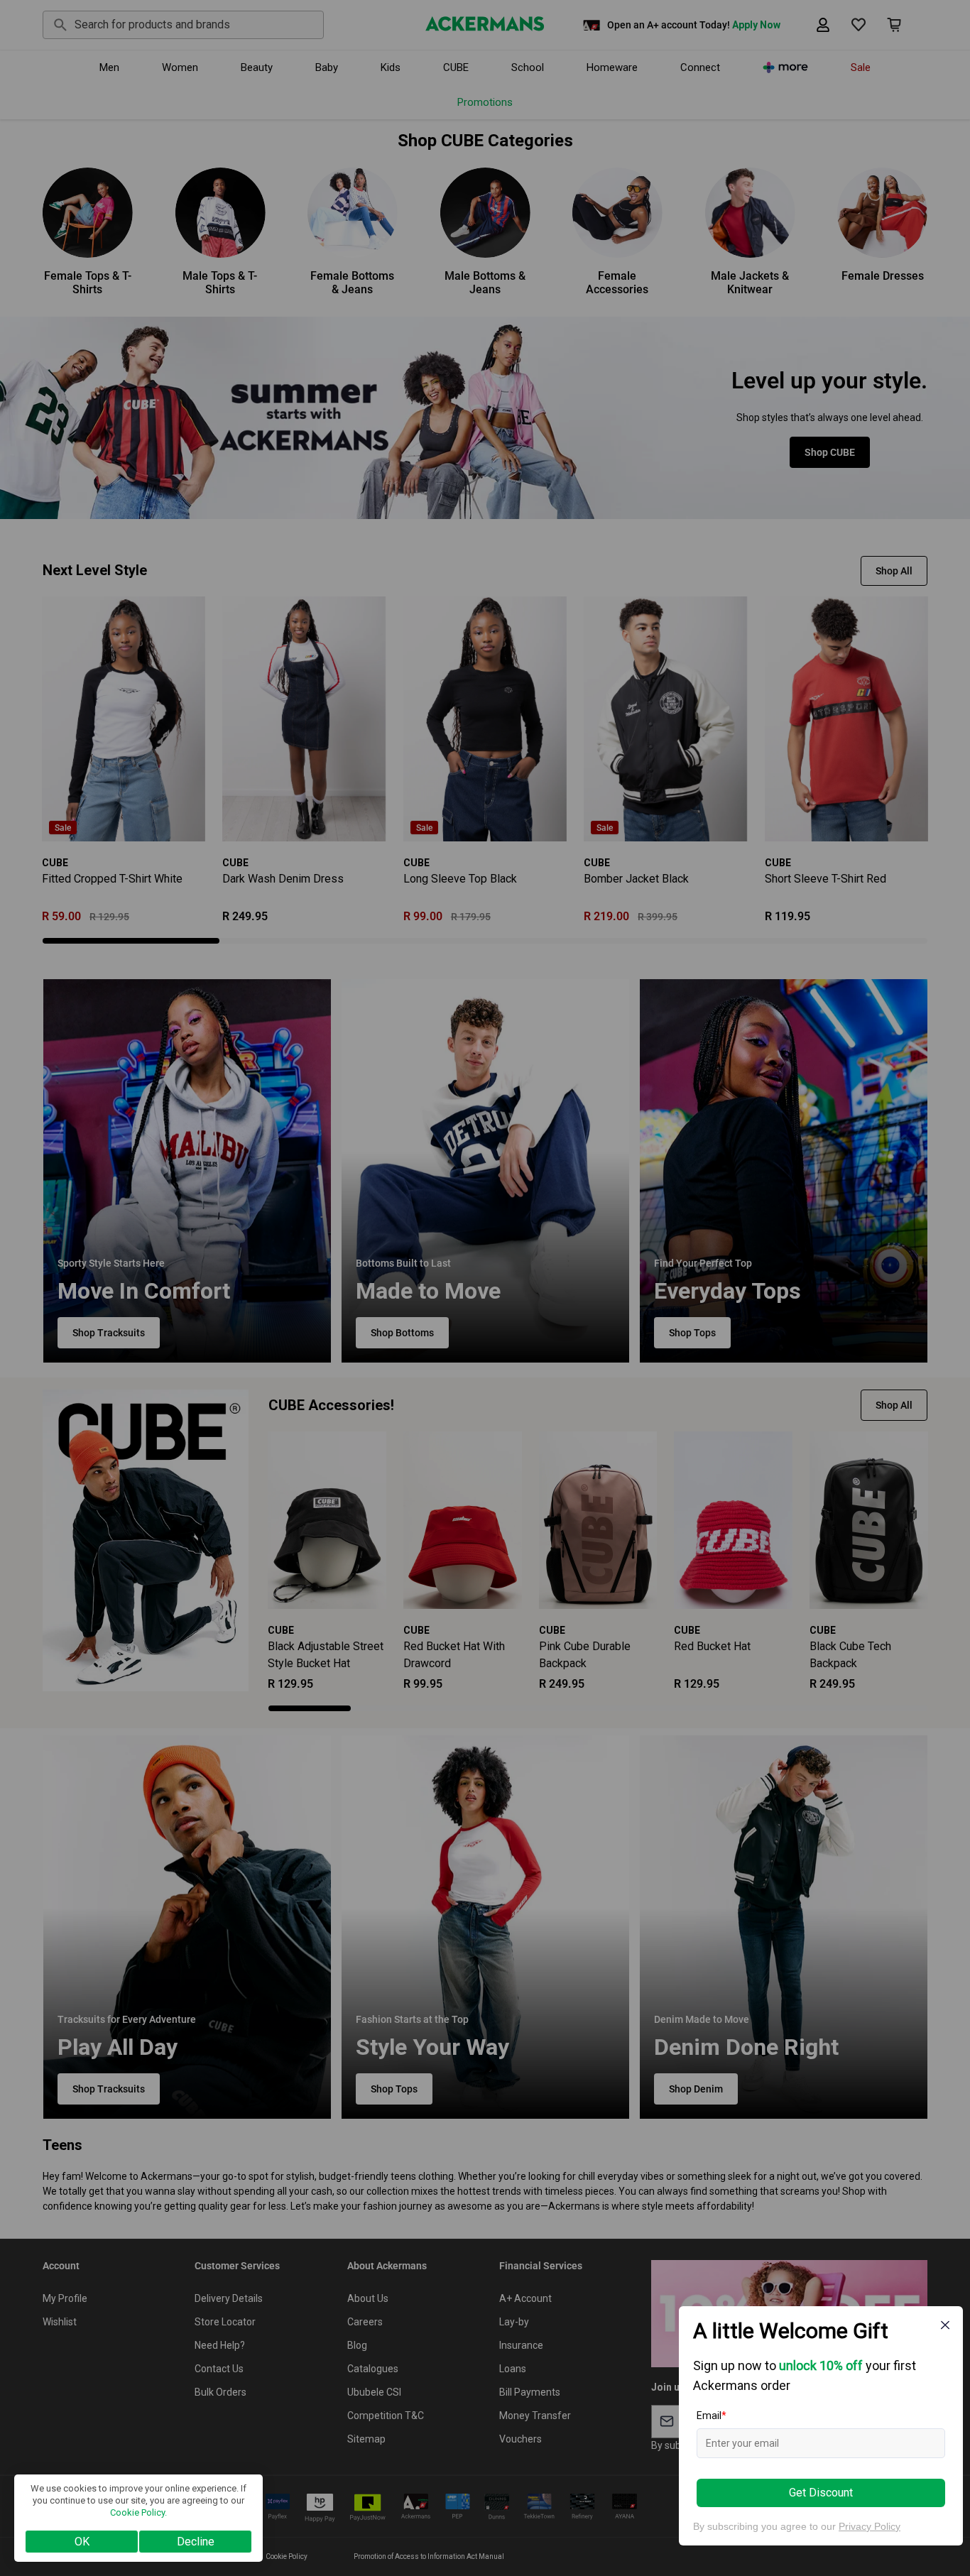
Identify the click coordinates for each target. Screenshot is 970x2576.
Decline (196, 2542)
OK (82, 2542)
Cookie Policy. (138, 2512)
